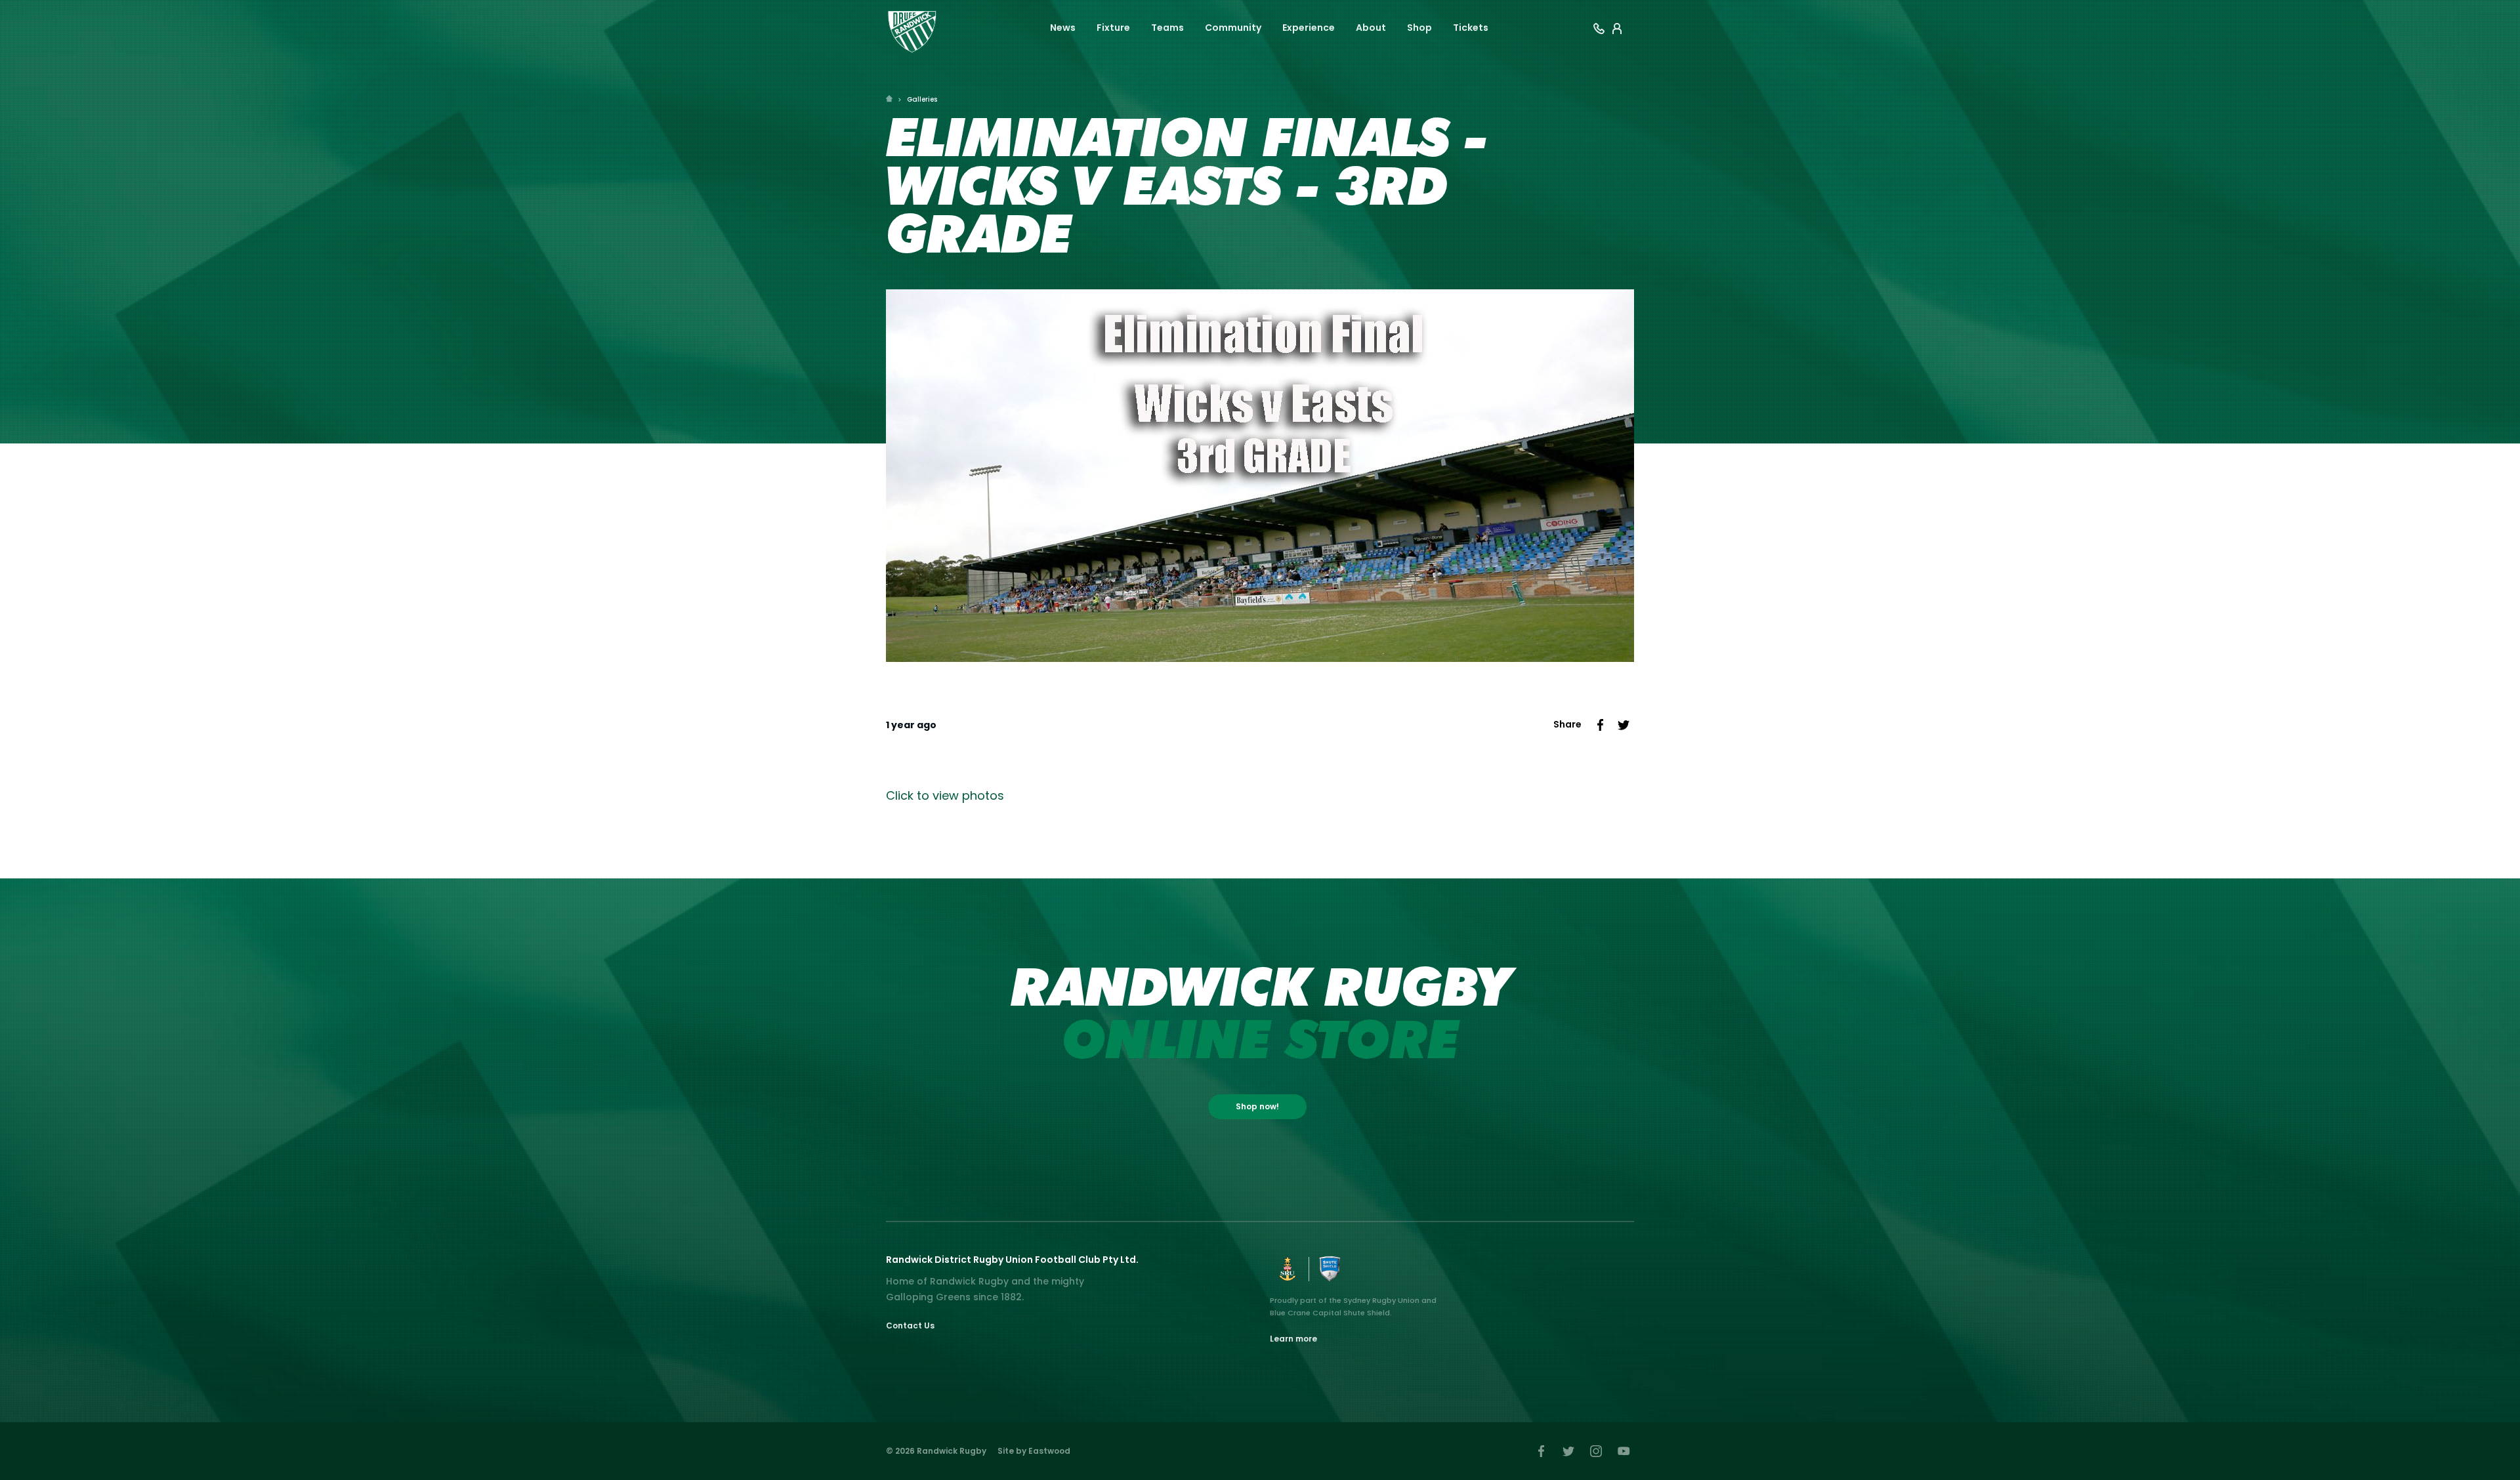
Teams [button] (1167, 28)
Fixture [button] (1113, 28)
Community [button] (1233, 28)
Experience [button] (1309, 28)
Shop (1419, 28)
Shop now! (1257, 1106)
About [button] (1371, 28)
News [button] (1063, 28)
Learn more (1293, 1339)
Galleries (922, 99)
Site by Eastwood (1034, 1451)
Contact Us (910, 1326)
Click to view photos (945, 795)
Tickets (1471, 28)
